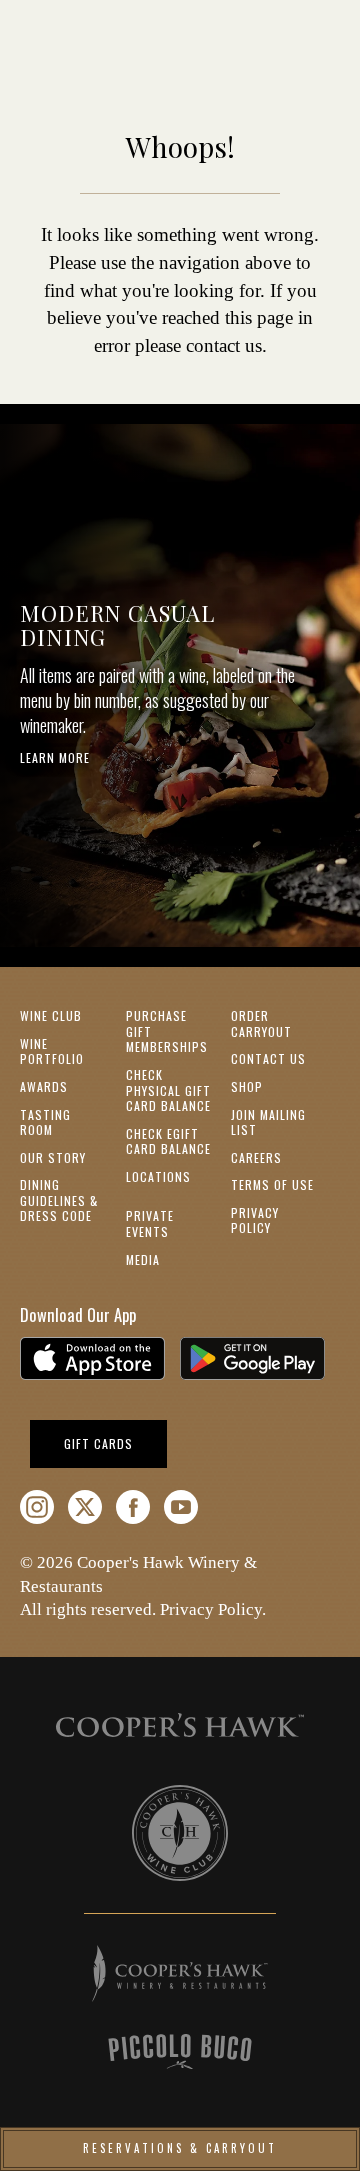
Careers (256, 1157)
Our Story (53, 1157)
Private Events (150, 1223)
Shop (247, 1086)
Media (143, 1259)
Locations (158, 1176)
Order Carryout (261, 1023)
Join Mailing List (268, 1122)
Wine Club (51, 1015)
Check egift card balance (168, 1141)
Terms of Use (272, 1184)
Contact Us (268, 1058)
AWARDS (44, 1086)
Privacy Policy (255, 1220)
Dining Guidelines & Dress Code (59, 1200)
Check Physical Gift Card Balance (168, 1090)
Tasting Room (45, 1122)
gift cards (115, 1443)
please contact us (198, 345)
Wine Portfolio (52, 1051)
